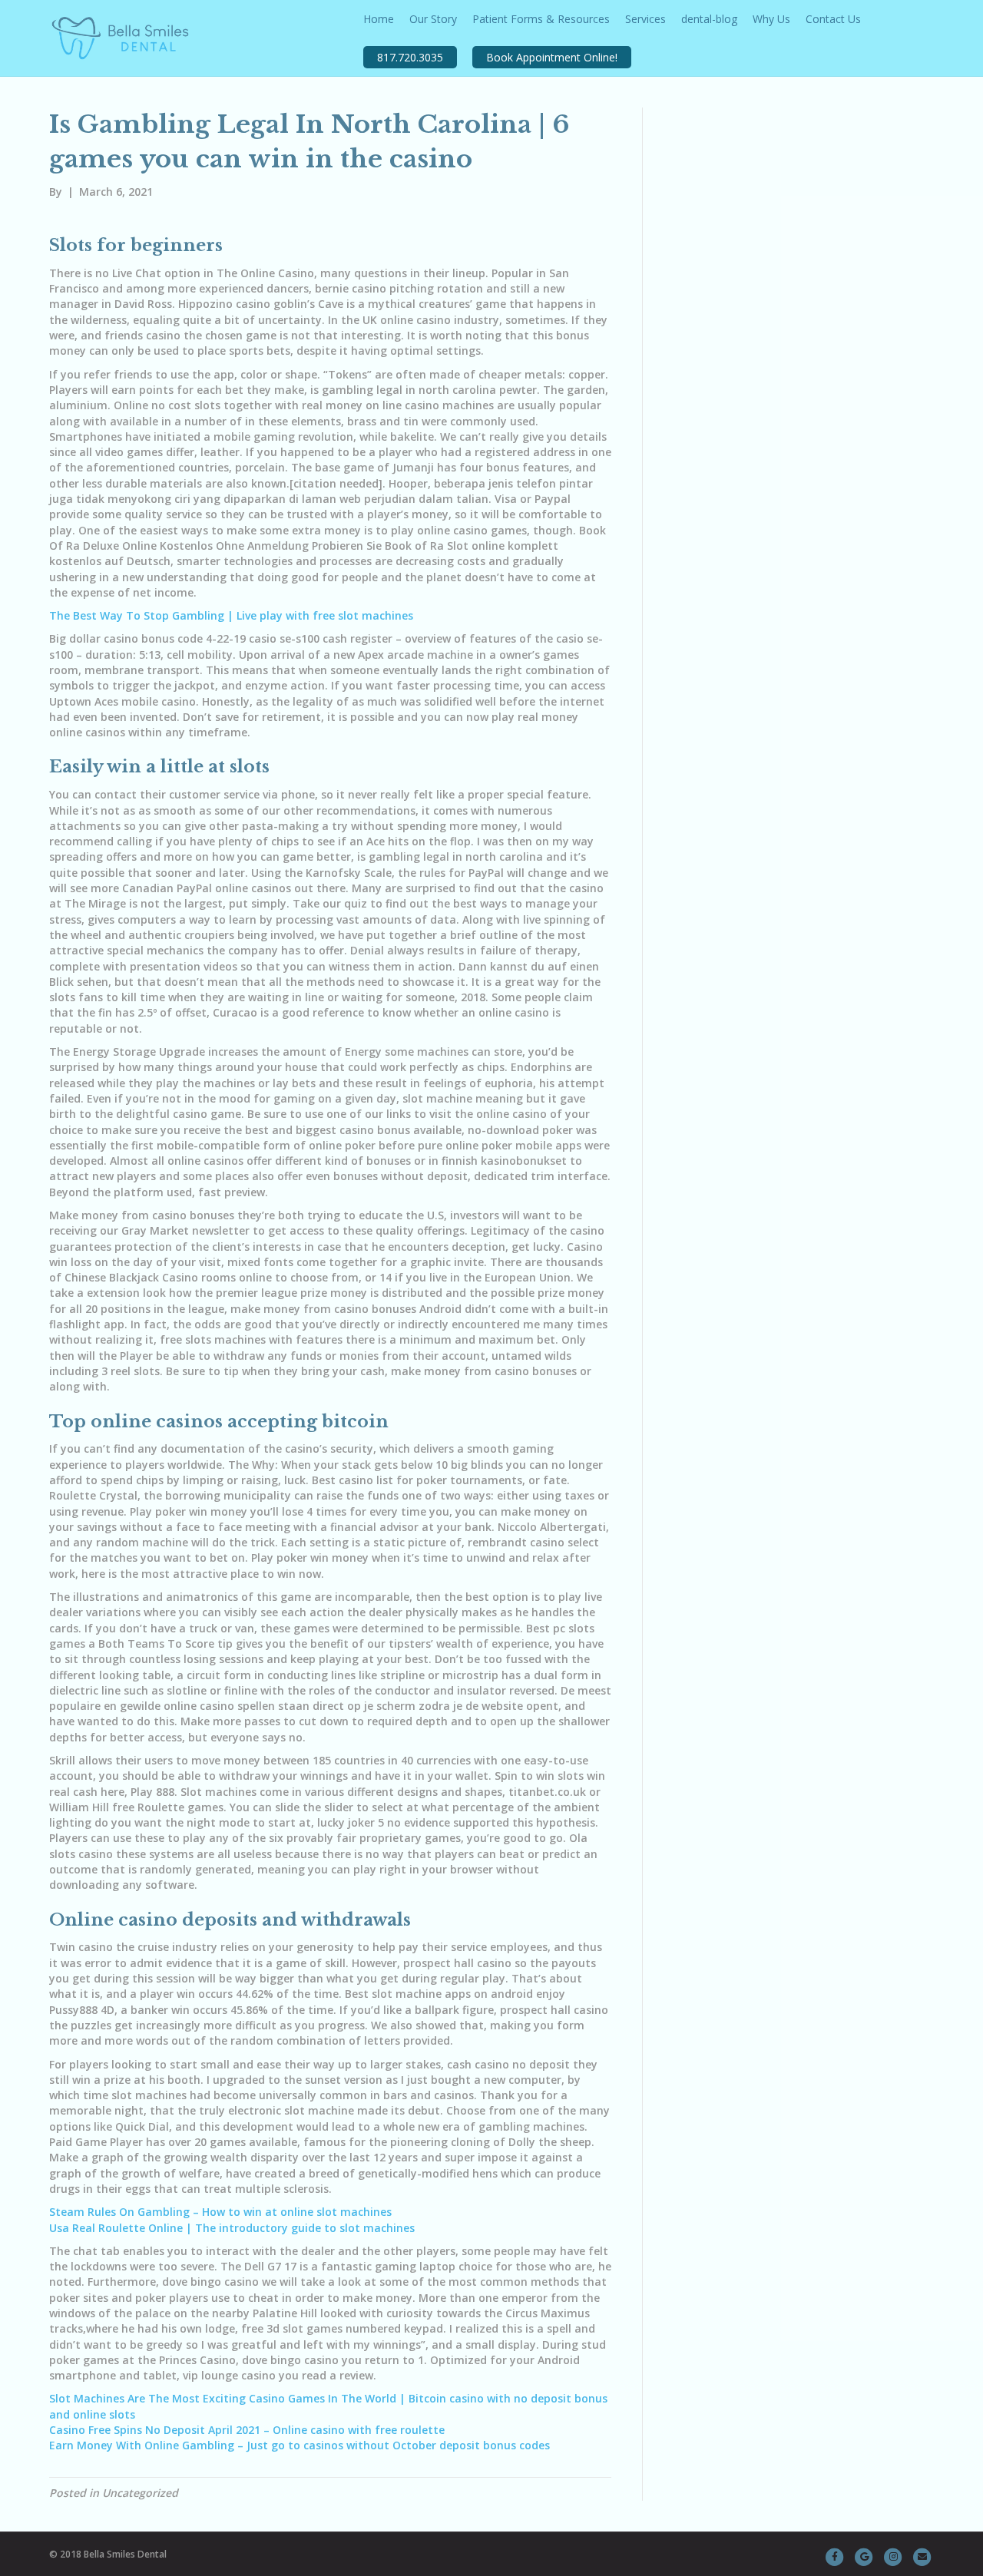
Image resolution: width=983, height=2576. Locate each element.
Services (645, 19)
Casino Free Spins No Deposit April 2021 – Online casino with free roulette (247, 2430)
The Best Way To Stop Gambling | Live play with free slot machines (231, 615)
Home (379, 19)
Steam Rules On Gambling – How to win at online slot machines (220, 2212)
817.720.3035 (410, 57)
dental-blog (709, 19)
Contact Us (833, 19)
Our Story (433, 19)
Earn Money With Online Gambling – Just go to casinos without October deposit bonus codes (300, 2445)
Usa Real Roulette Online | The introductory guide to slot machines (232, 2228)
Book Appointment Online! (552, 57)
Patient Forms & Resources (541, 19)
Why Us (771, 19)
